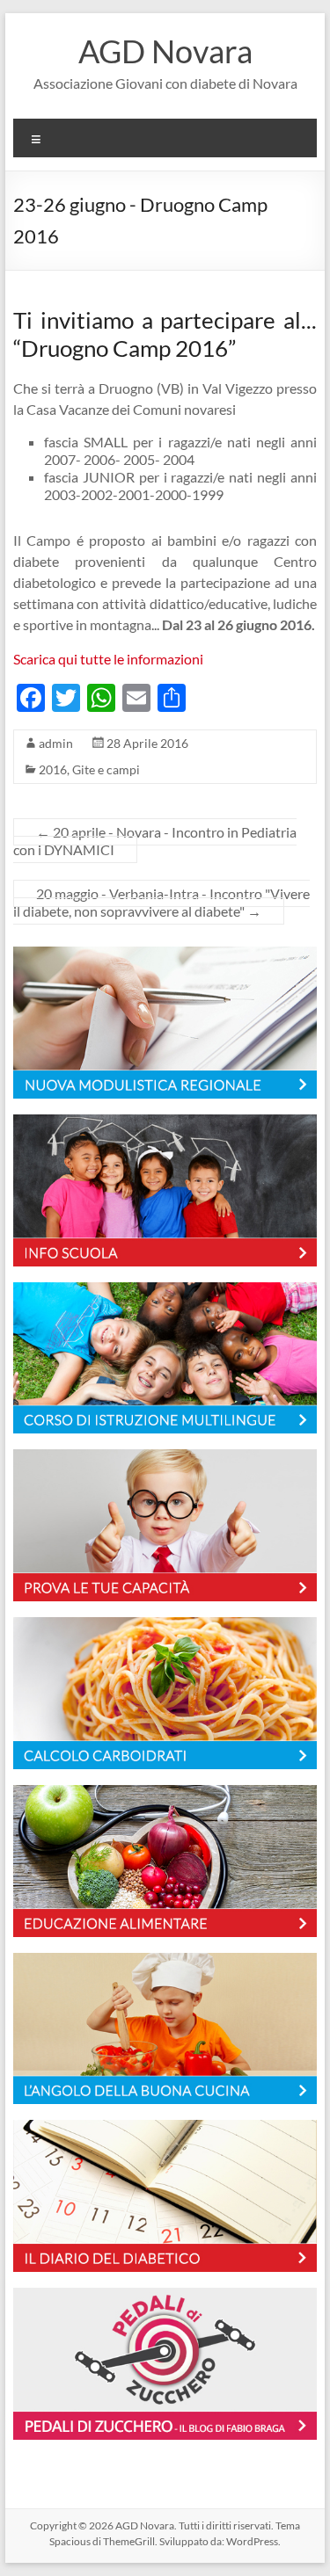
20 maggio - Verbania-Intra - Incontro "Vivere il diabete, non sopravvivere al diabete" (161, 902)
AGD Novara (165, 51)
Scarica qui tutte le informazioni (108, 659)
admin (56, 743)
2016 (53, 769)
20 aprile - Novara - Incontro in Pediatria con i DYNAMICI (155, 841)
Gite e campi (106, 769)
